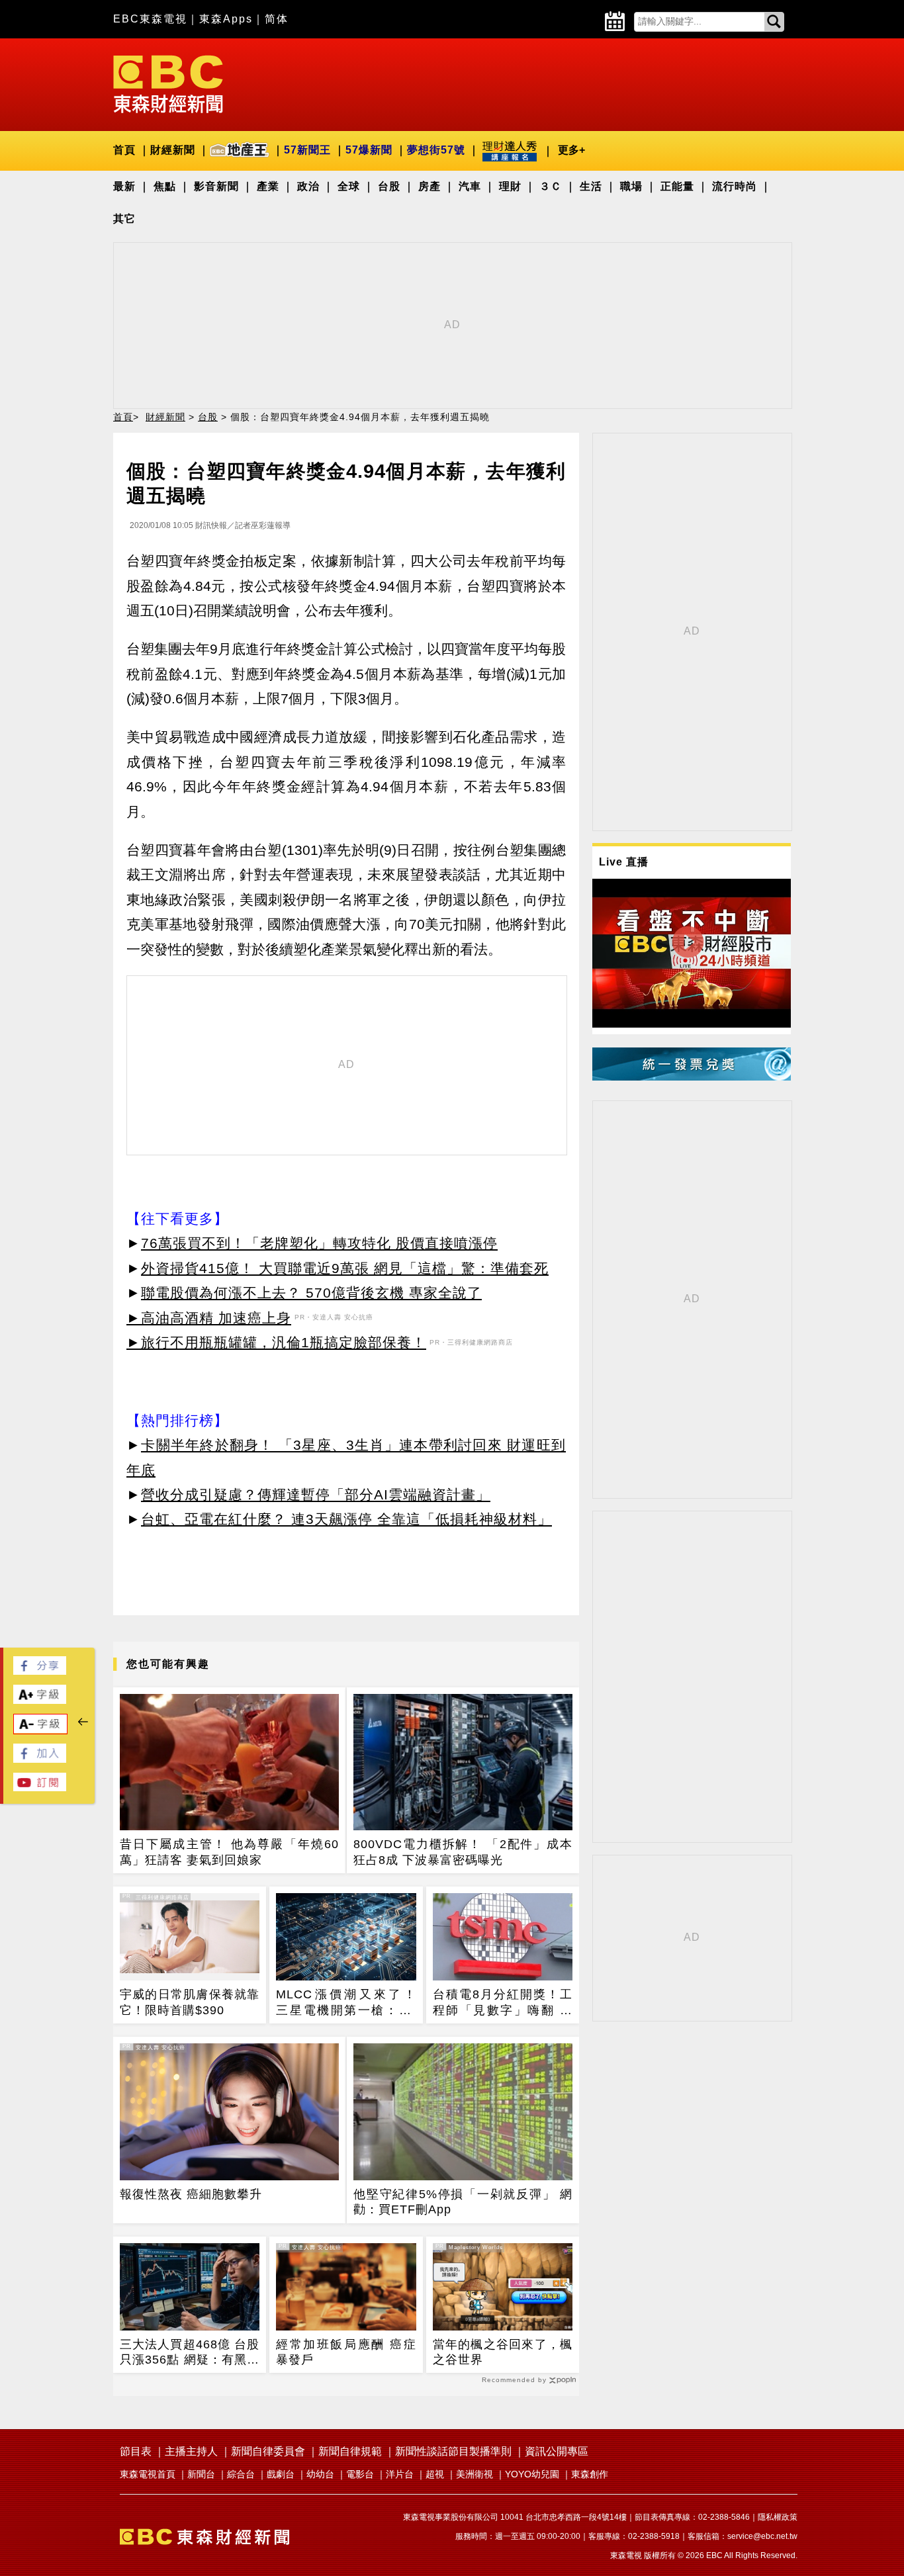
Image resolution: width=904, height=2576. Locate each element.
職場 (631, 186)
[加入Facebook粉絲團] (40, 1759)
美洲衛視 (475, 2474)
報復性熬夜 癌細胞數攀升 (191, 2194)
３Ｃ (551, 186)
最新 (124, 186)
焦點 (165, 186)
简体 (277, 19)
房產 (429, 186)
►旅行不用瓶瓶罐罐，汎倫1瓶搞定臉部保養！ (276, 1342)
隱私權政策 (778, 2517)
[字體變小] (40, 1730)
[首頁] (168, 83)
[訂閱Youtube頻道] (40, 1788)
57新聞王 (307, 150)
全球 (349, 186)
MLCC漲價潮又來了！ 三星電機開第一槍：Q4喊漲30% (346, 2003)
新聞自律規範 (350, 2451)
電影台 (360, 2474)
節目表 (136, 2451)
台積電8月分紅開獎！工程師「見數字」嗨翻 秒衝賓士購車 (503, 2003)
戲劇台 (281, 2474)
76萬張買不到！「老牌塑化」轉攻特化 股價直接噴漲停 (319, 1243)
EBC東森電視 (150, 19)
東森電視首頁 (148, 2474)
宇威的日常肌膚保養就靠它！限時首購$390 (190, 2002)
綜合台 (241, 2474)
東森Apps (226, 19)
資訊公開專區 (557, 2451)
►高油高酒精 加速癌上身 (209, 1318)
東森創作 (590, 2474)
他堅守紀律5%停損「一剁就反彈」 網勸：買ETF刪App (463, 2202)
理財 (510, 186)
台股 (389, 186)
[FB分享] (40, 1671)
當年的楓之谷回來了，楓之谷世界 (503, 2352)
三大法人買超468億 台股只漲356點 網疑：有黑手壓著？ (190, 2353)
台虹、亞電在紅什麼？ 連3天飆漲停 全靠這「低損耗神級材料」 (346, 1519)
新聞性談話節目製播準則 (453, 2451)
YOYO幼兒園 (532, 2474)
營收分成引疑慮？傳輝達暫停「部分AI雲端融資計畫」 (316, 1494)
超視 (435, 2474)
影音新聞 (216, 186)
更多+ (571, 150)
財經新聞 (173, 150)
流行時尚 (735, 186)
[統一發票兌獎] (692, 1077)
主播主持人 (191, 2451)
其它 (124, 219)
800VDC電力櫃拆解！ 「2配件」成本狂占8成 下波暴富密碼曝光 (463, 1852)
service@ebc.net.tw (762, 2536)
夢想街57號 (436, 150)
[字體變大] (40, 1700)
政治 (308, 186)
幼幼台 (320, 2474)
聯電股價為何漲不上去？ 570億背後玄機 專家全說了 (311, 1293)
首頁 (124, 150)
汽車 (470, 186)
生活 (591, 186)
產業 (268, 186)
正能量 (677, 186)
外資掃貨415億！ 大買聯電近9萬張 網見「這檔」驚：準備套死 (345, 1268)
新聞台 (201, 2474)
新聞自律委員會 (268, 2451)
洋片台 (400, 2474)
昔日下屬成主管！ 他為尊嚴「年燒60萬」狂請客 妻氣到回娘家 (229, 1852)
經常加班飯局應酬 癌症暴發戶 (346, 2352)
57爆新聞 (369, 150)
